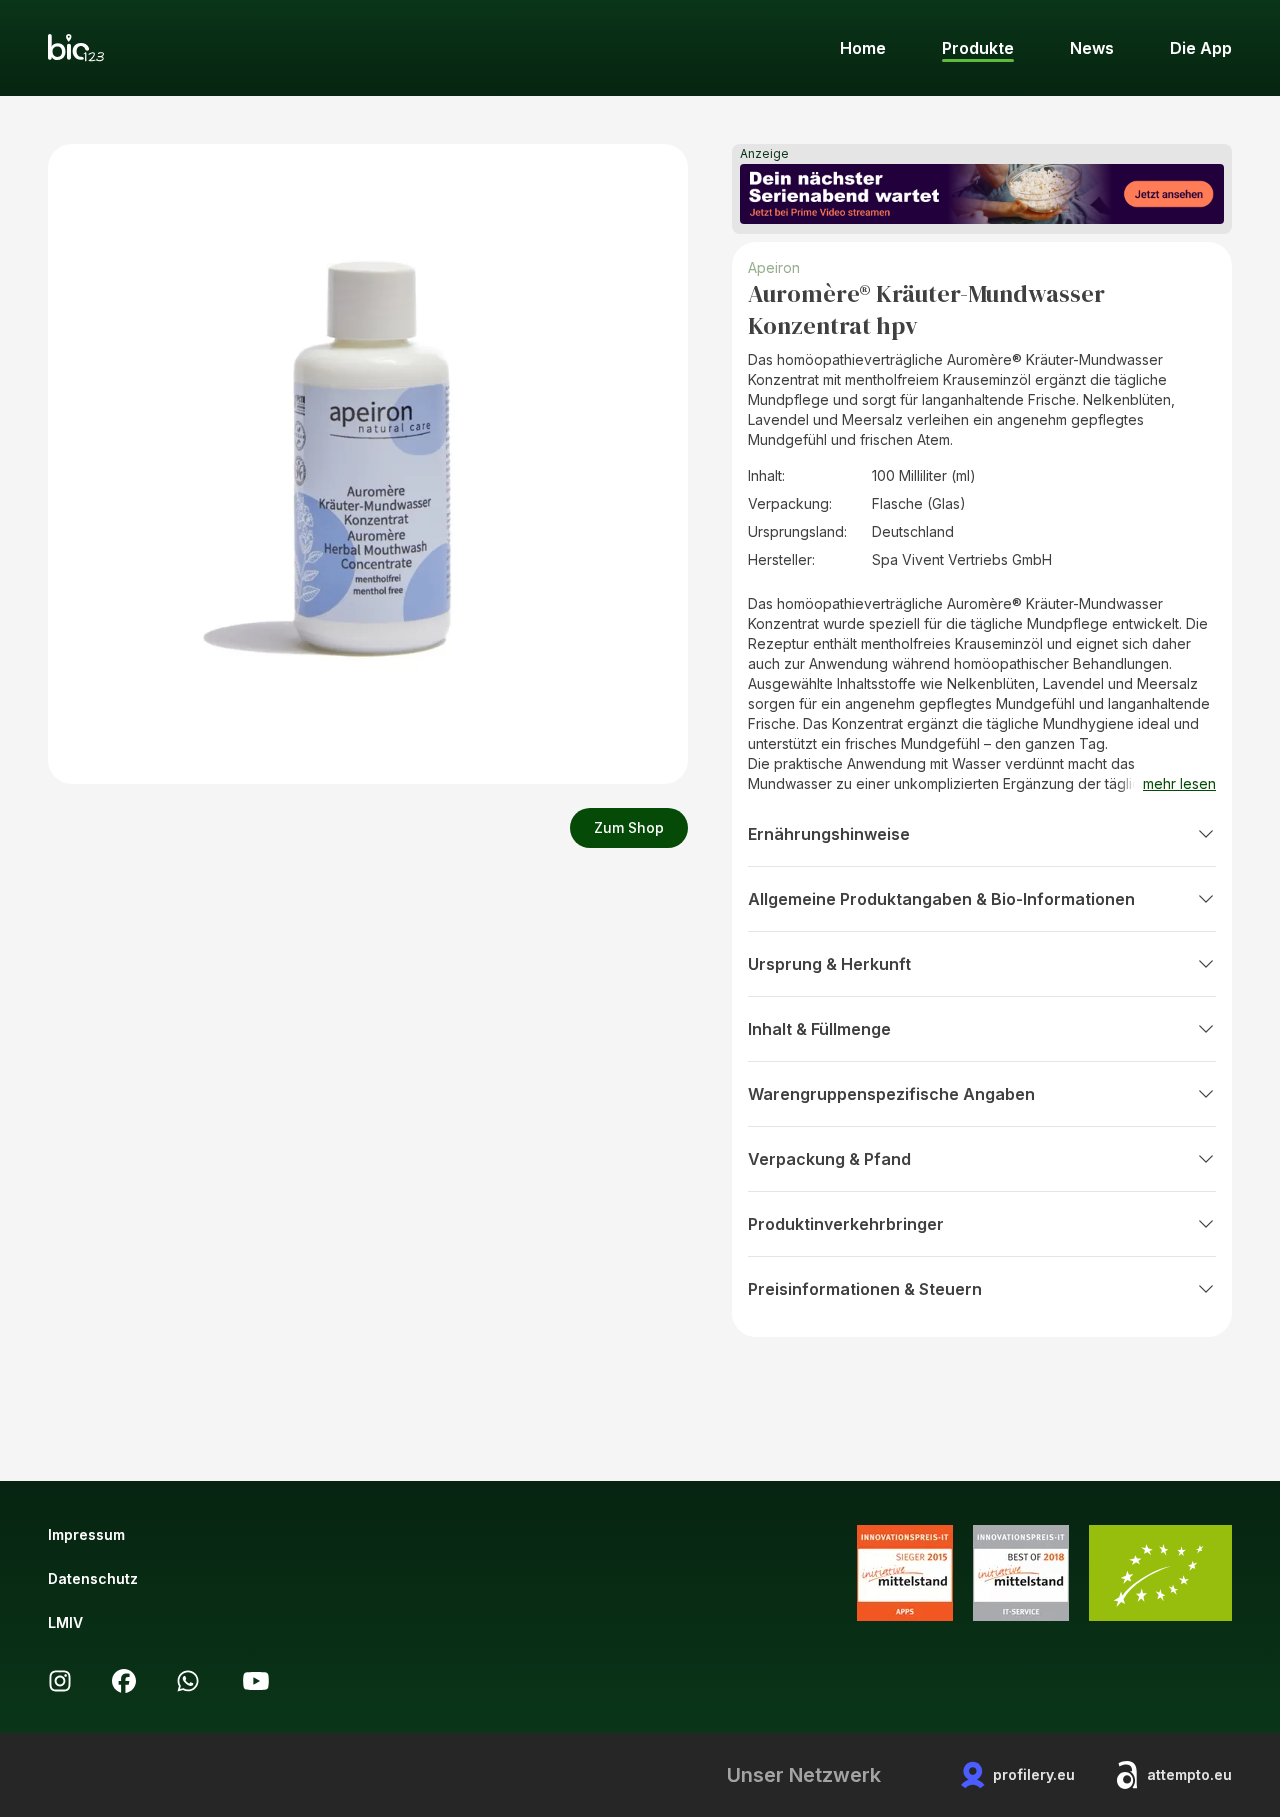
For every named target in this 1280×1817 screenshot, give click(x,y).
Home (863, 48)
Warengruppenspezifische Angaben (891, 1094)
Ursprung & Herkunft (829, 964)
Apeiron (774, 267)
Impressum (86, 1534)
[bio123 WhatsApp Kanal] (188, 1681)
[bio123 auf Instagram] (60, 1681)
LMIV (65, 1622)
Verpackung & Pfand (829, 1159)
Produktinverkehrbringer (846, 1224)
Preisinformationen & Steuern (865, 1289)
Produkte (978, 48)
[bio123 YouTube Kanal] (256, 1681)
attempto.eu (1189, 1774)
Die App (1201, 48)
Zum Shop (629, 827)
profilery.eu (1034, 1774)
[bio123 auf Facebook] (124, 1681)
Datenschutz (93, 1578)
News (1092, 48)
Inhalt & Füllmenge (819, 1029)
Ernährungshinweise (829, 834)
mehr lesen (1179, 783)
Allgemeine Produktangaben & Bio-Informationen (941, 899)
